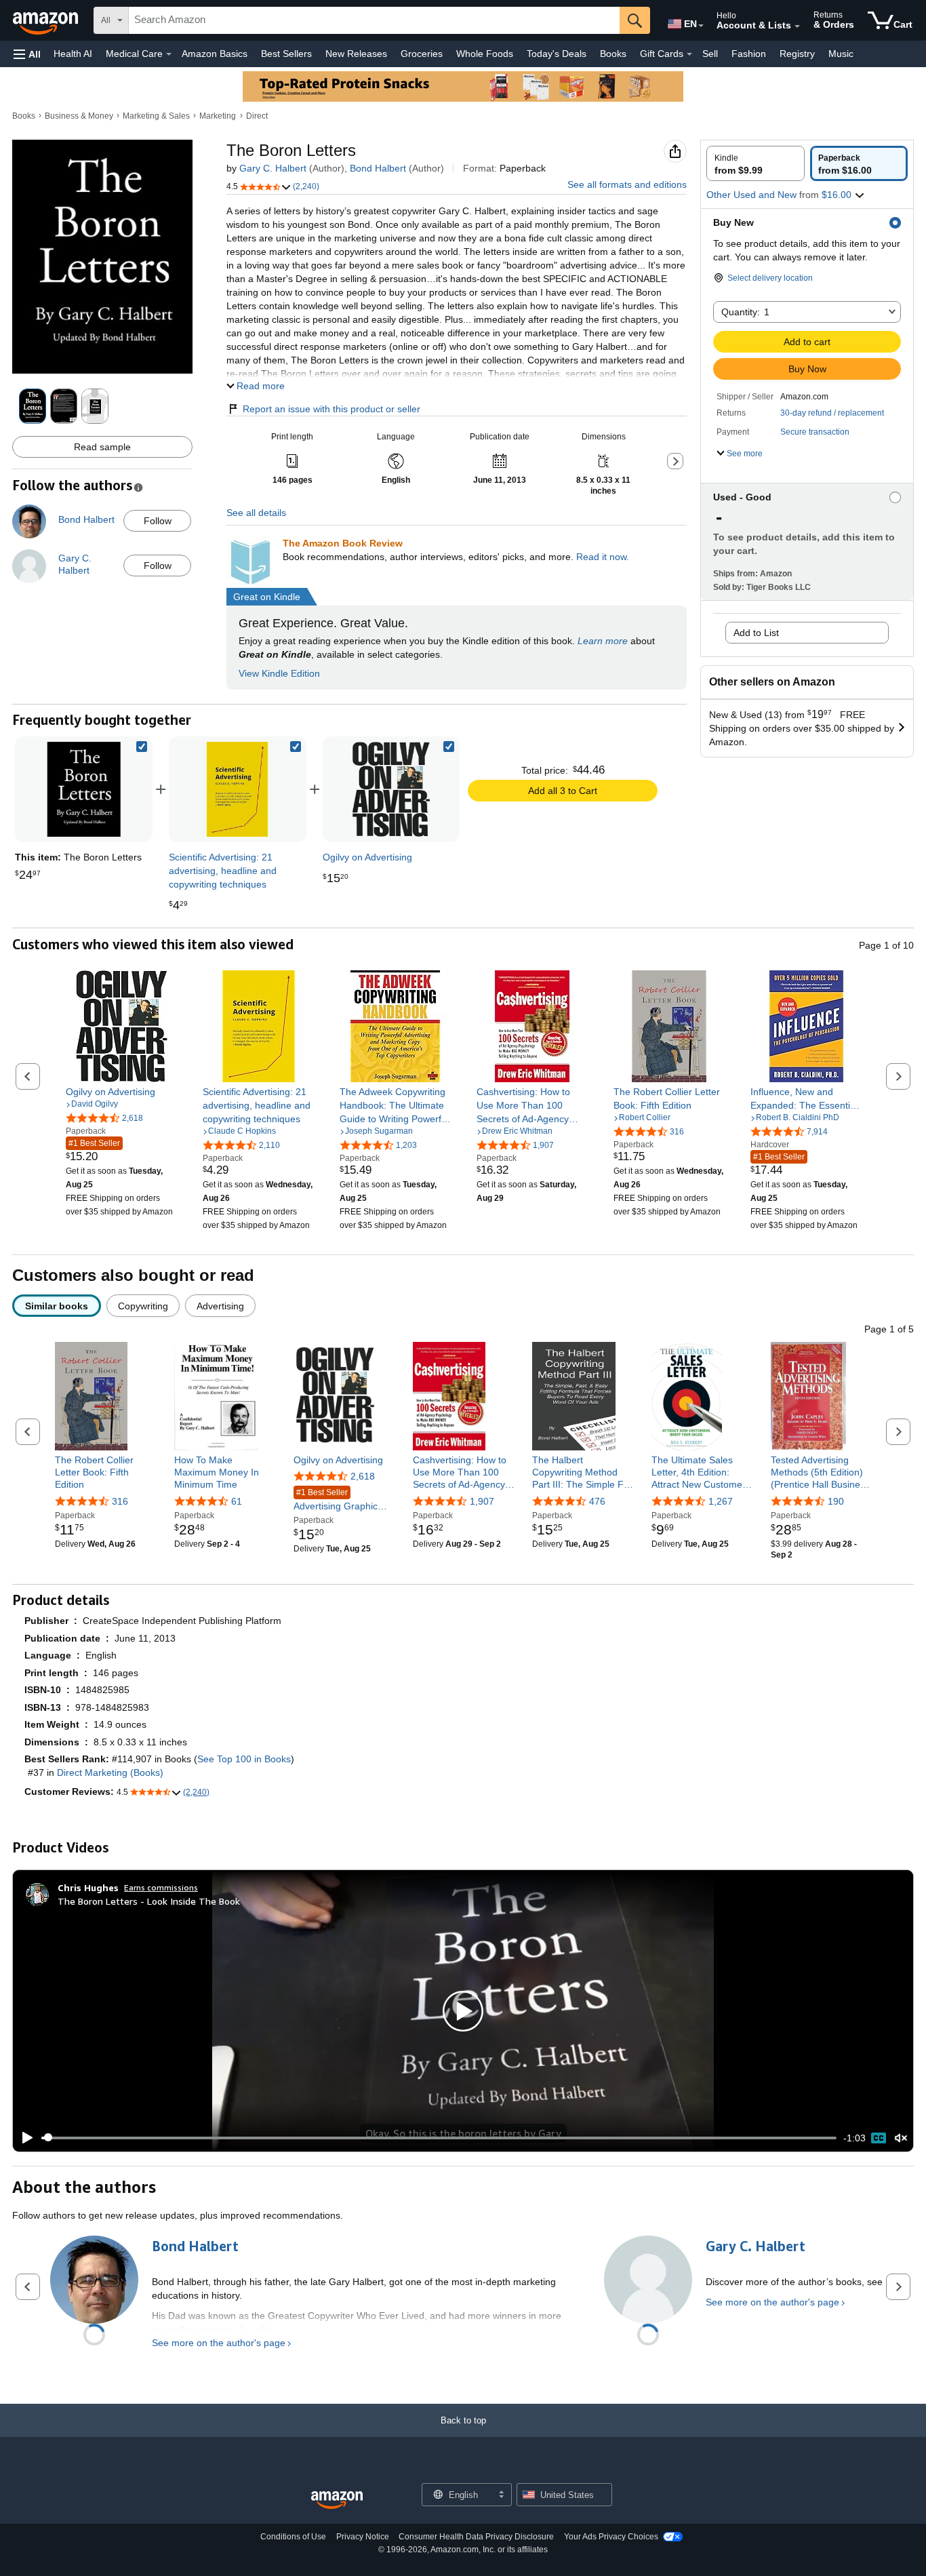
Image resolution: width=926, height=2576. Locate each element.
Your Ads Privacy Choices (611, 2537)
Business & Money (79, 116)
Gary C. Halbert (273, 168)
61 (237, 1501)
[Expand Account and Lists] (797, 26)
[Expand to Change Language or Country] (701, 26)
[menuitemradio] (879, 2138)
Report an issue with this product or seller (331, 409)
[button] (27, 54)
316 (120, 1501)
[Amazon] (47, 20)
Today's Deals (557, 54)
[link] (237, 789)
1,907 (482, 1501)
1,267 (721, 1501)
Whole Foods (485, 54)
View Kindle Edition (279, 673)
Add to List (756, 633)
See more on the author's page (219, 2343)
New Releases (356, 54)
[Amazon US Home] (337, 2500)
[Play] (24, 2138)
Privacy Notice (363, 2537)
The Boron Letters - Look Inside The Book (149, 1901)
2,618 (363, 1476)
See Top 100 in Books (244, 1759)
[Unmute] (901, 2138)
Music (841, 54)
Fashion (749, 54)
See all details (256, 513)
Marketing (218, 116)
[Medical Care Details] (169, 54)
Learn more (603, 641)
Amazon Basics (215, 54)
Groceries (422, 54)
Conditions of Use (293, 2537)
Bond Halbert (378, 168)
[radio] (756, 163)
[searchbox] (374, 20)
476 (597, 1501)
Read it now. (603, 557)
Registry (797, 54)
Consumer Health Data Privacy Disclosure (476, 2537)
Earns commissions (161, 1887)
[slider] (439, 2138)
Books (613, 54)
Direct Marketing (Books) (110, 1772)
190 (836, 1501)
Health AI (73, 54)
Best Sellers (286, 54)
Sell (710, 54)
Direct (257, 116)
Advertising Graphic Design (336, 1500)
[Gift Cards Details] (689, 54)
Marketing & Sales (156, 116)
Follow (158, 521)
